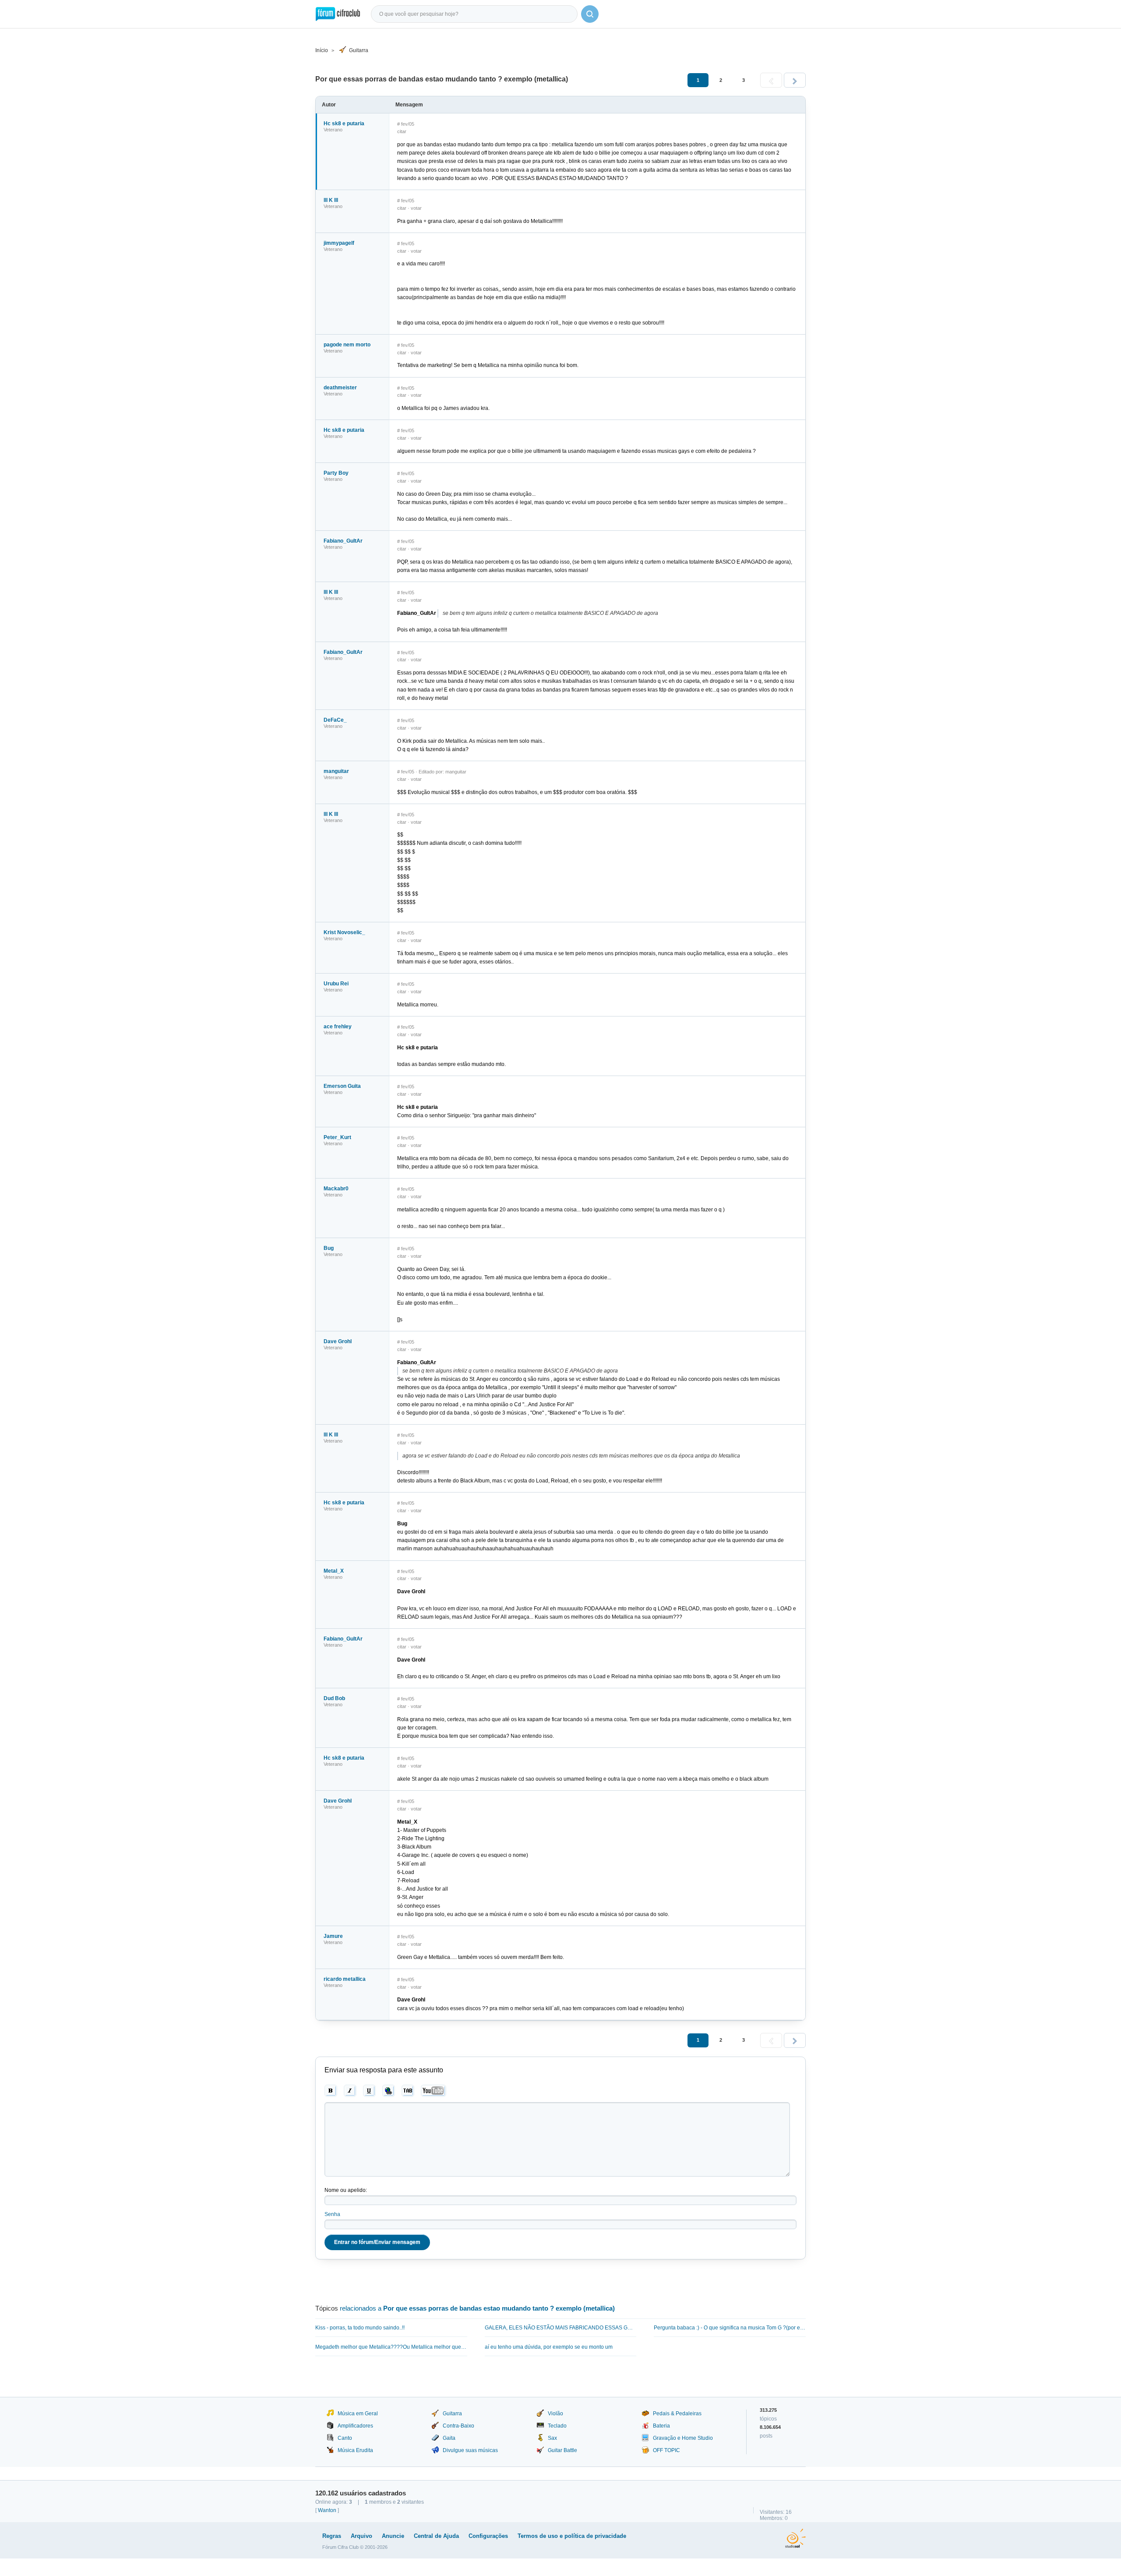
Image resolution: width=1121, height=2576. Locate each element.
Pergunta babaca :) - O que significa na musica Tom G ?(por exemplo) (730, 2328)
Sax (552, 2438)
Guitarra (359, 50)
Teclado (557, 2426)
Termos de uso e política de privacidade (572, 2536)
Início (322, 50)
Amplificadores (355, 2426)
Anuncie (393, 2536)
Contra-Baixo (458, 2426)
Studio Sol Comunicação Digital (795, 2538)
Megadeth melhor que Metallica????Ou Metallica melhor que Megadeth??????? (391, 2347)
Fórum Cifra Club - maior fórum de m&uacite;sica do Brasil (338, 14)
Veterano (333, 130)
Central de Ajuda (436, 2536)
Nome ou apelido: (346, 2190)
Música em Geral (358, 2414)
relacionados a (477, 2308)
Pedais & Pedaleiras (677, 2414)
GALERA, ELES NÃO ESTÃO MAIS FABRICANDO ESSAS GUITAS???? (561, 2328)
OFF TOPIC (666, 2450)
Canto (345, 2438)
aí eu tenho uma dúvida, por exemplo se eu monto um (549, 2347)
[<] (771, 80)
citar (402, 131)
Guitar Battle (562, 2450)
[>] (795, 80)
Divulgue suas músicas (470, 2450)
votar (416, 208)
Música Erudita (355, 2450)
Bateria (661, 2426)
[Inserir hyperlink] (389, 2091)
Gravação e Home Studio (683, 2438)
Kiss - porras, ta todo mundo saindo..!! (360, 2328)
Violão (555, 2414)
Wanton (327, 2510)
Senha (332, 2214)
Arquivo (361, 2536)
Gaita (449, 2438)
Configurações (488, 2536)
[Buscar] (590, 14)
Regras (332, 2536)
